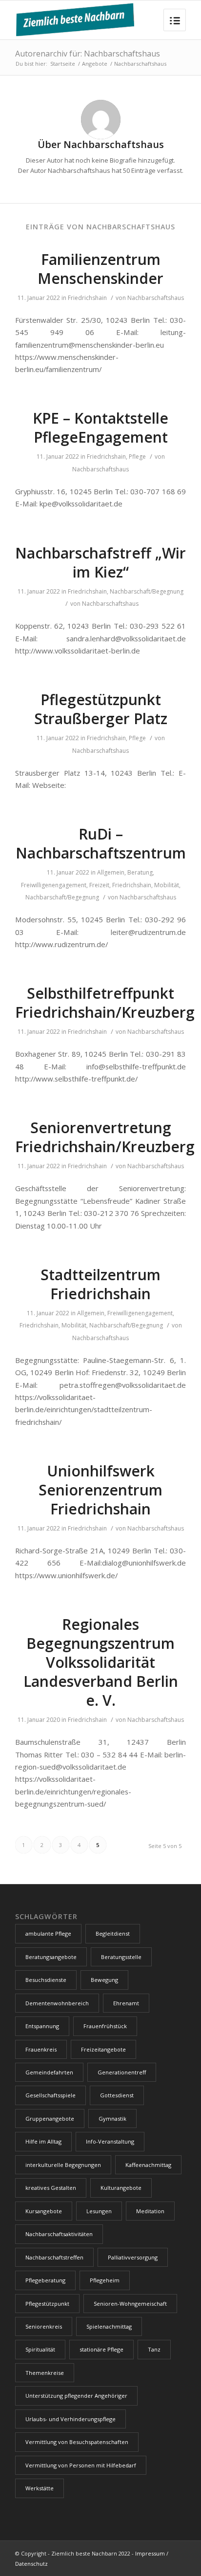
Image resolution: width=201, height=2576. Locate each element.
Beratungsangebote (51, 1957)
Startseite (63, 64)
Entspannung (42, 2026)
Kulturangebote (121, 2188)
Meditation (150, 2211)
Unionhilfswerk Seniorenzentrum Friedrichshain (100, 1490)
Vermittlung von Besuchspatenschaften (77, 2442)
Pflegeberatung (45, 2280)
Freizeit (99, 885)
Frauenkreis (41, 2049)
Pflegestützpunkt (47, 2304)
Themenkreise (45, 2373)
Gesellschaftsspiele (50, 2095)
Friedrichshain (87, 298)
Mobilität (167, 885)
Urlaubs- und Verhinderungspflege (70, 2419)
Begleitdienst (113, 1933)
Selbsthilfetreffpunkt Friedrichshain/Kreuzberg (105, 1003)
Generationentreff (122, 2072)
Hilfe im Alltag (43, 2141)
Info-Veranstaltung (110, 2141)
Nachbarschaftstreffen (54, 2257)
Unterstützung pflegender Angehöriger (76, 2396)
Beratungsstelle (121, 1957)
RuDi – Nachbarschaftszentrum (101, 843)
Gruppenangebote (50, 2119)
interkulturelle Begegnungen (63, 2165)
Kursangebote (44, 2211)
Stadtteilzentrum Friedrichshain (100, 1284)
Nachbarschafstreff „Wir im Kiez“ (100, 562)
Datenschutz (31, 2564)
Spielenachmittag (109, 2326)
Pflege (137, 457)
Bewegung (104, 1980)
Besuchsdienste (46, 1980)
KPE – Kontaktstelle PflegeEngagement (100, 428)
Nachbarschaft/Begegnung (147, 591)
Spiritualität (40, 2349)
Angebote (95, 64)
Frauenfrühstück (105, 2026)
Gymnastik (112, 2119)
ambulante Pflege (48, 1933)
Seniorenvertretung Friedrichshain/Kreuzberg (105, 1137)
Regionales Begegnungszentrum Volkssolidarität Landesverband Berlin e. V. (101, 1662)
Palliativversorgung (133, 2257)
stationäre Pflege (101, 2349)
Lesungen (99, 2211)
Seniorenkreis (44, 2326)
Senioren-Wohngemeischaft (130, 2304)
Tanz (154, 2349)
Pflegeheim (105, 2280)
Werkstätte (40, 2488)
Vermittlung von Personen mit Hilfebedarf (81, 2465)
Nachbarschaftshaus (156, 298)
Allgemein (111, 872)
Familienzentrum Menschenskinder (100, 269)
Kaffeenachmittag (148, 2165)
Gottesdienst (117, 2095)
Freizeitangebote (103, 2049)
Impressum (150, 2553)
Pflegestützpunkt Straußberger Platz (101, 709)
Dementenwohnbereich (57, 2003)
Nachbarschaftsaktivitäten (59, 2234)
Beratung (140, 872)
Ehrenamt (126, 2003)
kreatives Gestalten (51, 2188)
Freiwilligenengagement (54, 885)
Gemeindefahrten (49, 2072)
